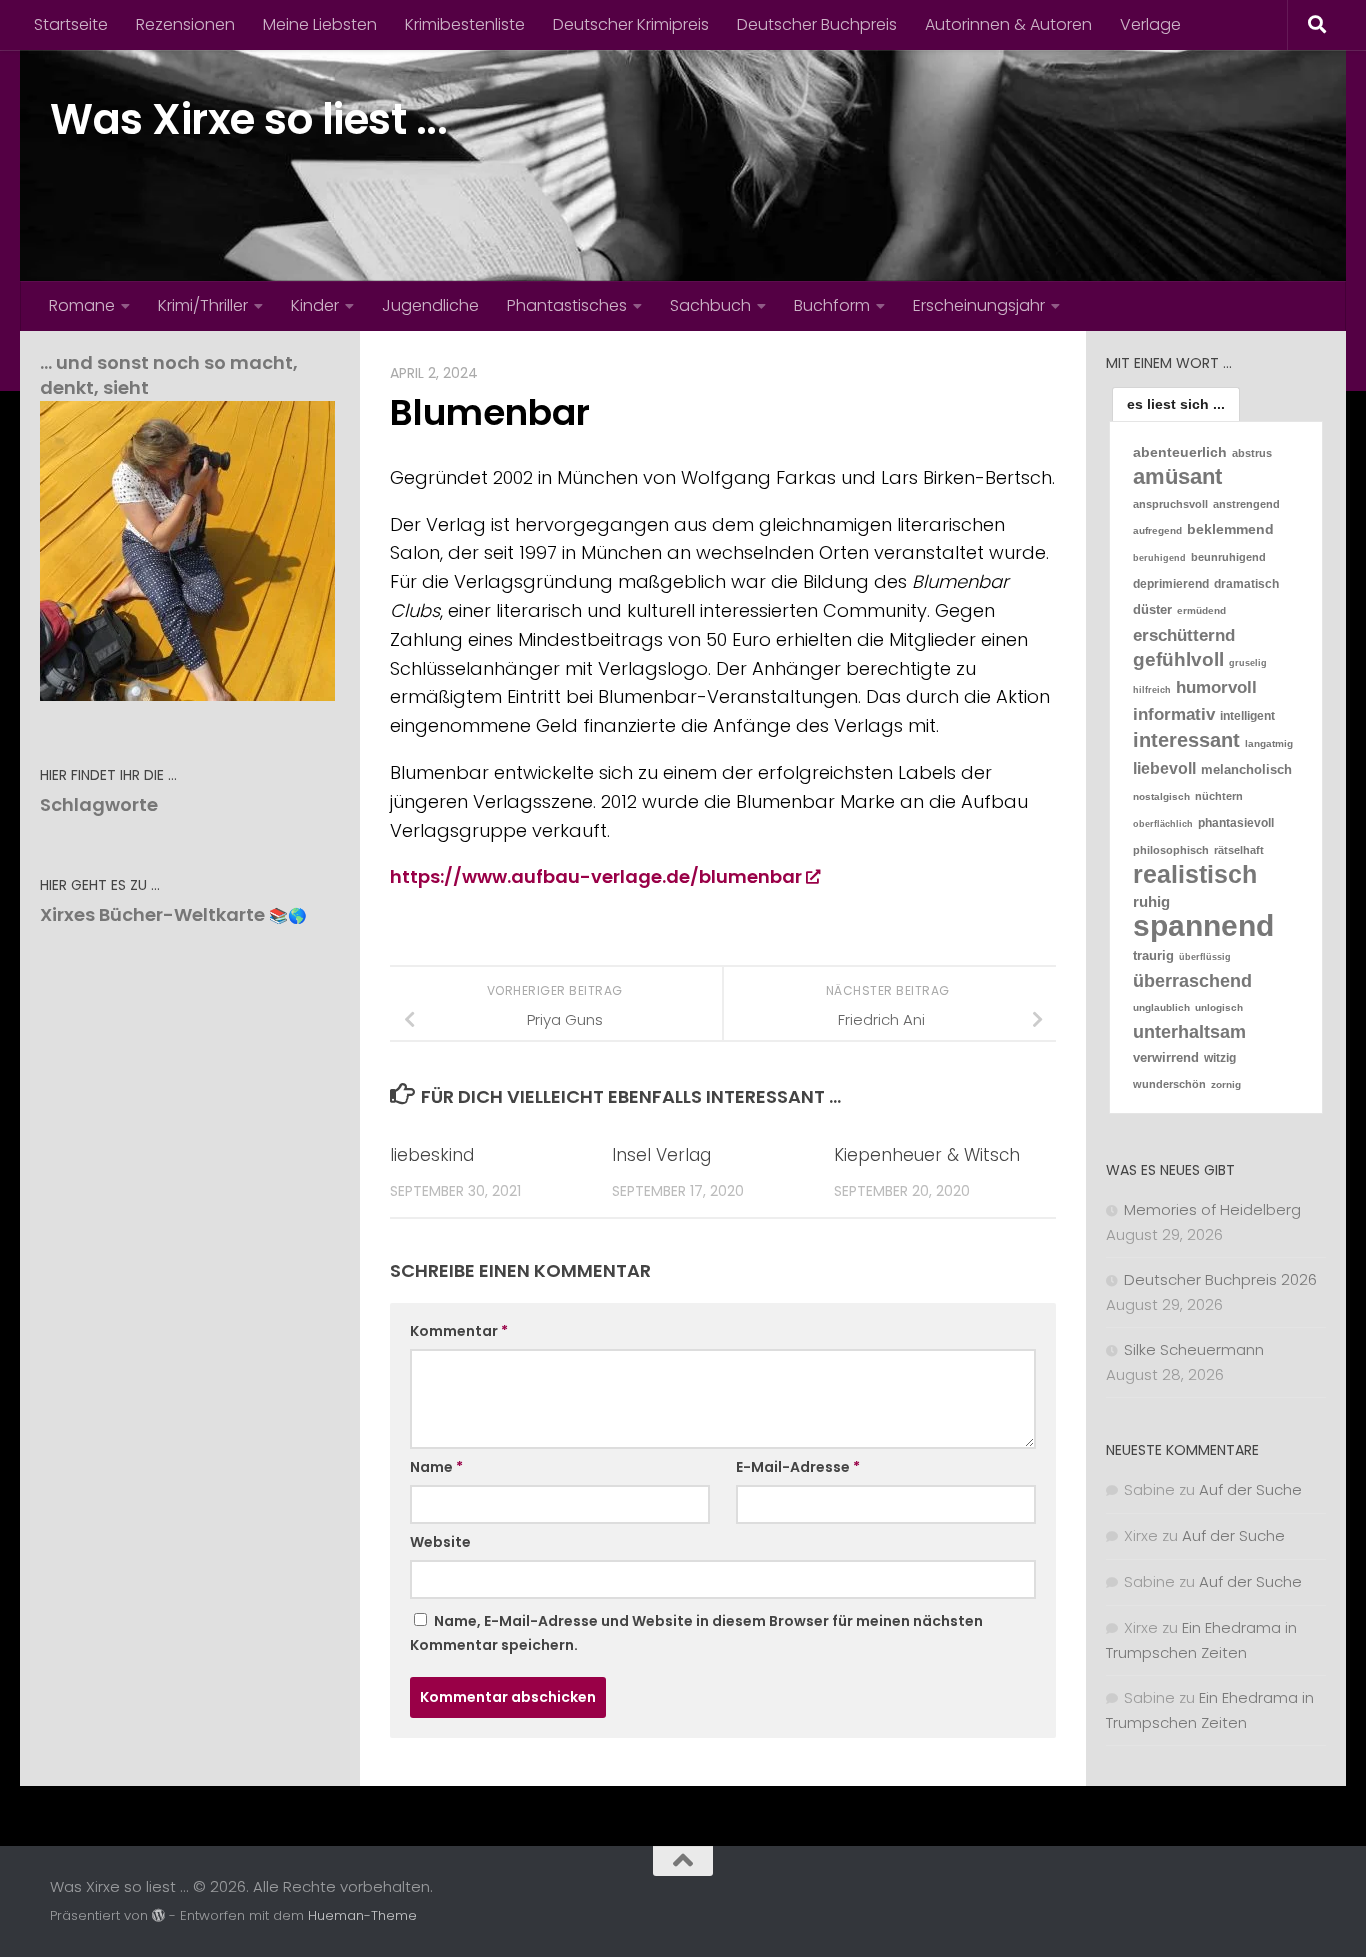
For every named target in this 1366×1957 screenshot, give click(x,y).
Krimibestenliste (465, 24)
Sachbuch (710, 305)
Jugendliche (430, 305)
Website (440, 1542)
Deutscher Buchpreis (817, 24)
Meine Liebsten (320, 24)
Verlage (1150, 24)
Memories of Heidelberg (1212, 1209)
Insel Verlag (661, 1155)
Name (436, 1467)
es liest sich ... (1176, 404)
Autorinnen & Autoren (1008, 24)
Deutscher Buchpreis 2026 (1220, 1279)
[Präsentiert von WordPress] (158, 1915)
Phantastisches (567, 305)
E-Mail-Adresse (798, 1467)
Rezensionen (185, 24)
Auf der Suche (1250, 1489)
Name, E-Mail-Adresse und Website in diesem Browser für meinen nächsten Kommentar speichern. (696, 1633)
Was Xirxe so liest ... (248, 119)
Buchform (832, 305)
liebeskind (432, 1155)
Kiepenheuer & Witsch (927, 1155)
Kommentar (459, 1331)
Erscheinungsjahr (979, 305)
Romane (82, 305)
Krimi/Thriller (203, 305)
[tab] (1176, 404)
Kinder (315, 305)
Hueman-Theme (362, 1915)
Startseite (71, 24)
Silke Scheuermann (1194, 1349)
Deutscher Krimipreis (631, 24)
